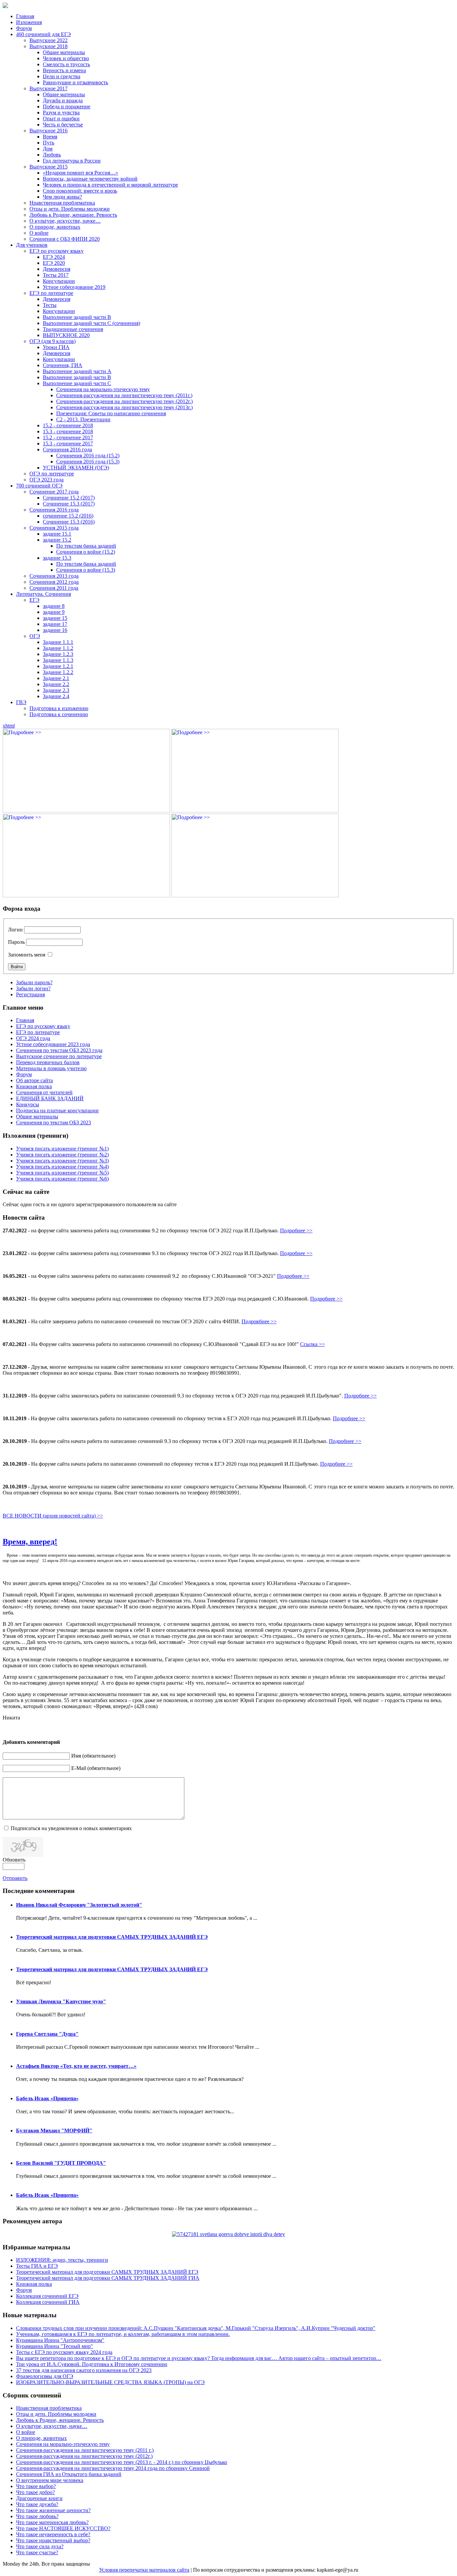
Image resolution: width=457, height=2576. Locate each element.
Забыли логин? (33, 988)
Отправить (15, 1878)
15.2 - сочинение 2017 (68, 437)
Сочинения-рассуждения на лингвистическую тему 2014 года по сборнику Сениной (113, 2468)
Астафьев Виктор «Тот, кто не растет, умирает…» (76, 2066)
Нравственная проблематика (62, 203)
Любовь (52, 155)
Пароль (16, 942)
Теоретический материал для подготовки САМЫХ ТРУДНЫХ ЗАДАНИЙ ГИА (108, 2278)
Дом (48, 149)
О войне (39, 233)
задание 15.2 (57, 540)
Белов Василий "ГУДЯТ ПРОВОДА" (61, 2163)
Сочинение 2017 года (54, 492)
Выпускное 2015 (49, 167)
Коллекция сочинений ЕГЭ (47, 2296)
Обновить (14, 1860)
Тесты (50, 305)
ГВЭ (21, 702)
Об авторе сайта (34, 1080)
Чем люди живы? (62, 197)
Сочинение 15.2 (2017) (69, 498)
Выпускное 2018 (49, 46)
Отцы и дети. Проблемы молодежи (70, 209)
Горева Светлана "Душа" (47, 2034)
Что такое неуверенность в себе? (53, 2534)
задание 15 (55, 618)
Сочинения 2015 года (54, 528)
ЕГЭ (34, 600)
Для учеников (32, 245)
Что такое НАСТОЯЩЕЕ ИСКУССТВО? (63, 2528)
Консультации (59, 281)
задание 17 (55, 624)
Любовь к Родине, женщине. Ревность (73, 215)
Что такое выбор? (36, 2486)
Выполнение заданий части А (77, 371)
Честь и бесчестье (63, 125)
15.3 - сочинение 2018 (68, 431)
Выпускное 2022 (49, 40)
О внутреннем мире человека (50, 2480)
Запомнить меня (27, 955)
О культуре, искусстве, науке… (65, 221)
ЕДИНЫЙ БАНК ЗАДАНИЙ (50, 1098)
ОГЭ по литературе (52, 474)
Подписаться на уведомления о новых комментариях (71, 1828)
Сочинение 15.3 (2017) (69, 504)
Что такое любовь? (37, 2516)
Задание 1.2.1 (58, 666)
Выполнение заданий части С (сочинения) (92, 323)
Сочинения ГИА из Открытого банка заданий (69, 2474)
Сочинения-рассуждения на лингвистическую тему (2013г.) (124, 407)
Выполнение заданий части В (77, 317)
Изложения (29, 22)
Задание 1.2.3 (58, 654)
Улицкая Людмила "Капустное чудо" (61, 2001)
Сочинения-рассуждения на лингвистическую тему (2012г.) (124, 401)
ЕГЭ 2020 (54, 263)
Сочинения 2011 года (54, 588)
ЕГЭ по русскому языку (57, 251)
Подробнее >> (296, 1230)
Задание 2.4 (56, 696)
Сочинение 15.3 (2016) (69, 522)
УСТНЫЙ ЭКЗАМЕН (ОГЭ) (76, 468)
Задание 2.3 (56, 690)
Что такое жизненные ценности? (53, 2510)
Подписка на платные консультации (57, 1110)
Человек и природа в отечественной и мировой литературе (110, 185)
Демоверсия (57, 269)
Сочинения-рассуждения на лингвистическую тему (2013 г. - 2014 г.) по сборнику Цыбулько (122, 2462)
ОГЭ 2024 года (33, 1038)
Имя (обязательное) (93, 1756)
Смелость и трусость (66, 64)
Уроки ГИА (56, 347)
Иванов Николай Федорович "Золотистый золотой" (79, 1905)
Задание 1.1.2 (58, 648)
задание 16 (55, 630)
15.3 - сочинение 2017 (68, 443)
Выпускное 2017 (49, 88)
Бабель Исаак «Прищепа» (47, 2098)
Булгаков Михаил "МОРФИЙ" (54, 2131)
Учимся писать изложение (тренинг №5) (62, 1173)
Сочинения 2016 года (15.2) (88, 456)
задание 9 (54, 612)
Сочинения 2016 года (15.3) (88, 462)
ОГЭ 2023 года (47, 480)
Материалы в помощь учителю (51, 1068)
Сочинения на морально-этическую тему (103, 389)
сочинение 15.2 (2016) (68, 516)
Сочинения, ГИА (63, 365)
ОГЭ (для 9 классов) (53, 341)
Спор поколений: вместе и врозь (80, 191)
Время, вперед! (30, 1542)
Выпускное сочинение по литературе (59, 1056)
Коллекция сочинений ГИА (48, 2302)
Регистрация (30, 994)
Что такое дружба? (37, 2504)
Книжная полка (34, 1086)
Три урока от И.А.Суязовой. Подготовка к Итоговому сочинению (92, 2364)
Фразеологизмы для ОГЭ (45, 2376)
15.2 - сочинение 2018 (68, 425)
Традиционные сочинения (73, 329)
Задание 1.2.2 (58, 672)
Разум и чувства (61, 113)
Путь (49, 143)
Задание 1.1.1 (58, 642)
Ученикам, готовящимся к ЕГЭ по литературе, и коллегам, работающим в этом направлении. (123, 2334)
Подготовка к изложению (59, 708)
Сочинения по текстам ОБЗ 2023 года (59, 1050)
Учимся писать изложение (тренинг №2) (62, 1155)
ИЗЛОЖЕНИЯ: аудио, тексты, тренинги (62, 2260)
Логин (15, 930)
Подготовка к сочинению (59, 714)
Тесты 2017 (56, 275)
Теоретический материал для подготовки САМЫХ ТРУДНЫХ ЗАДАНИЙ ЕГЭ (112, 1937)
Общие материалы (64, 52)
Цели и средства (62, 76)
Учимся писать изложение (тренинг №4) (62, 1167)
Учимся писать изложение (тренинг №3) (62, 1161)
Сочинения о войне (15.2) (86, 552)
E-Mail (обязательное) (96, 1768)
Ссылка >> (312, 1344)
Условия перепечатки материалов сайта (144, 2570)
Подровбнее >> (259, 1321)
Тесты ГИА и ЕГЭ (37, 2266)
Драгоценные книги (39, 2498)
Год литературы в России (72, 161)
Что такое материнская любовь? (52, 2522)
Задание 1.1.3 (58, 660)
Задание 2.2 (56, 684)
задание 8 (54, 606)
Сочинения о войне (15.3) (86, 570)
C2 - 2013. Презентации (83, 419)
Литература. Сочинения (43, 594)
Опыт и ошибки (61, 119)
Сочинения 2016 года (67, 450)
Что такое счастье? (37, 2552)
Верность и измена (64, 70)
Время (50, 137)
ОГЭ (35, 636)
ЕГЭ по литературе (51, 293)
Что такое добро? (35, 2492)
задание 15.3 (57, 558)
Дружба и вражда (63, 100)
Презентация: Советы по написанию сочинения (111, 413)
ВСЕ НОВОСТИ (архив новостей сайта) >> (53, 1516)
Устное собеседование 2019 (74, 287)
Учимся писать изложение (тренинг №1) (62, 1149)
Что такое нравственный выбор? (53, 2540)
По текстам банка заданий (86, 546)
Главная (25, 16)
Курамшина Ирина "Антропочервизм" (60, 2340)
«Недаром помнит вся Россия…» (80, 173)
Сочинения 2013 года (54, 576)
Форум (24, 28)
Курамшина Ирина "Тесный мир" (55, 2346)
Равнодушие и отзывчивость (75, 82)
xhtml (9, 726)
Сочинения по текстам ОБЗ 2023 (54, 1123)
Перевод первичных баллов (48, 1062)
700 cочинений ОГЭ (39, 486)
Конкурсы (28, 1104)
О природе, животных (55, 227)
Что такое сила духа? (40, 2546)
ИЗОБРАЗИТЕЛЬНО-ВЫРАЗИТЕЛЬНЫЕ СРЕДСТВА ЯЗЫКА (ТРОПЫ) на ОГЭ (110, 2382)
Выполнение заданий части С (77, 383)
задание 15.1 (57, 534)
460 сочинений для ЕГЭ (43, 34)
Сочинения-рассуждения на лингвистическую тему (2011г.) (124, 395)
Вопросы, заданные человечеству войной (90, 179)
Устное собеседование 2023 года (53, 1044)
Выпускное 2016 (49, 131)
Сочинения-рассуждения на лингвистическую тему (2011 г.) (85, 2450)
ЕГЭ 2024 (54, 257)
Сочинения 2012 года (54, 582)
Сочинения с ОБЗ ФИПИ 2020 (65, 239)
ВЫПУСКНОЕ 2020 (66, 335)
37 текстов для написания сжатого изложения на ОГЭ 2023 (84, 2370)
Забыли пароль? (34, 982)
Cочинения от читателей (44, 1092)
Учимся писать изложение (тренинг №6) (62, 1179)
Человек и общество (66, 58)
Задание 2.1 (56, 678)
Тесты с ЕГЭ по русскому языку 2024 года (64, 2352)
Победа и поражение (67, 106)
